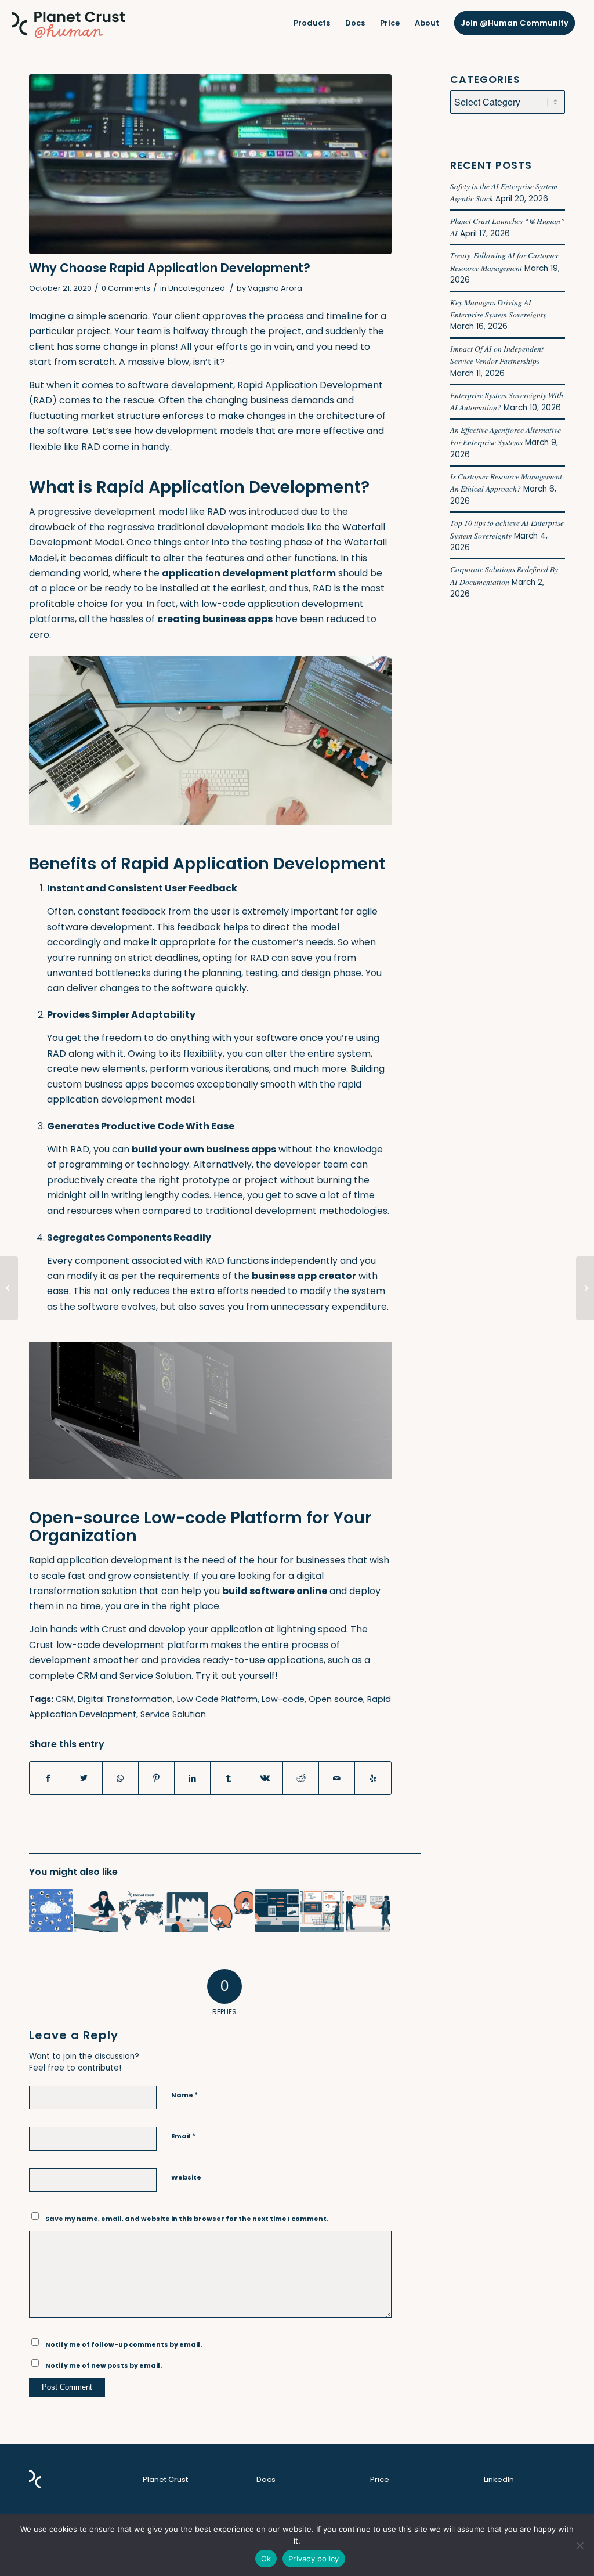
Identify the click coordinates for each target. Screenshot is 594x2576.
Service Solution (173, 1714)
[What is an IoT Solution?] (51, 1911)
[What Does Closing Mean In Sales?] (232, 1911)
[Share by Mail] (337, 1778)
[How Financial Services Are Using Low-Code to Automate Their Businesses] (277, 1911)
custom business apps (98, 1084)
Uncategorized (197, 288)
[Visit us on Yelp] (373, 1778)
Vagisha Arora (275, 288)
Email (183, 2136)
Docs (266, 2479)
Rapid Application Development (310, 385)
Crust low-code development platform (119, 1645)
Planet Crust (165, 2479)
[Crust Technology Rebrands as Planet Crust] (141, 1911)
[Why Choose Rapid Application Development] (210, 164)
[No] (579, 2545)
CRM (65, 1699)
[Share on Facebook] (48, 1778)
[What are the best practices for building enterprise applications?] (186, 1911)
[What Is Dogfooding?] (367, 1911)
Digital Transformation (125, 1699)
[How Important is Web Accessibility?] (585, 1288)
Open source (336, 1699)
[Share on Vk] (265, 1778)
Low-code (283, 1699)
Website (186, 2177)
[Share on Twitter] (84, 1778)
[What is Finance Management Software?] (9, 1288)
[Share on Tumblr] (228, 1778)
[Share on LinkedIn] (192, 1778)
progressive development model (113, 512)
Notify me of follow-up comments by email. (124, 2344)
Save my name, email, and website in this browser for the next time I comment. (187, 2219)
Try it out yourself (235, 1676)
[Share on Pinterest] (156, 1778)
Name (184, 2095)
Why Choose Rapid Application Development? (170, 268)
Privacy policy (314, 2559)
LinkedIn (499, 2479)
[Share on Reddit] (301, 1778)
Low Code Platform (217, 1699)
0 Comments (126, 288)
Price (380, 2479)
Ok (266, 2559)
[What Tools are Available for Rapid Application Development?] (322, 1911)
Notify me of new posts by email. (104, 2365)
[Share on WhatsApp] (120, 1778)
